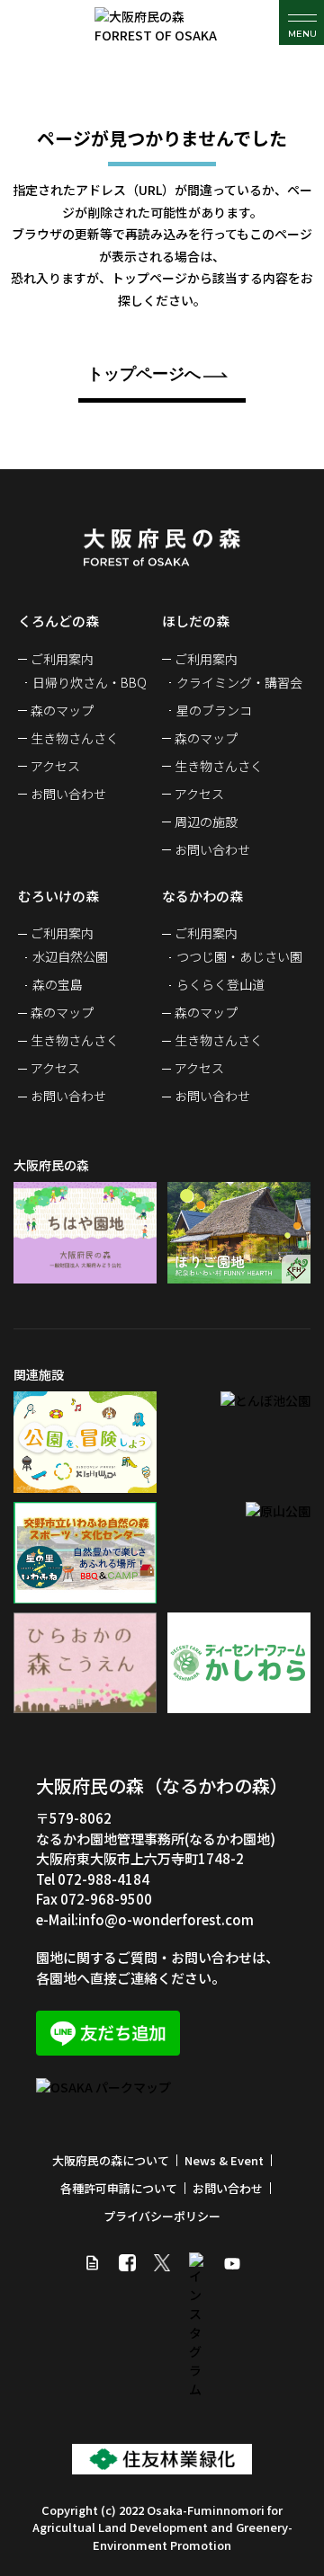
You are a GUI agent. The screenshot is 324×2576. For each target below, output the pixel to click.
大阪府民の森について (111, 2160)
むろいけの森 (58, 896)
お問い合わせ (68, 794)
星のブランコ (214, 710)
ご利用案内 (62, 659)
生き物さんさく (75, 738)
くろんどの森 (58, 621)
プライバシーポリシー (162, 2216)
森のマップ (62, 710)
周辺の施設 (206, 822)
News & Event (224, 2160)
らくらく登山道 (220, 984)
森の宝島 (58, 984)
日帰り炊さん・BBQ (90, 682)
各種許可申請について (119, 2188)
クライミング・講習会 (239, 682)
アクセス (55, 766)
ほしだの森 (196, 621)
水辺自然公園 (70, 956)
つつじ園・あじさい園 (239, 956)
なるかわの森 (202, 896)
